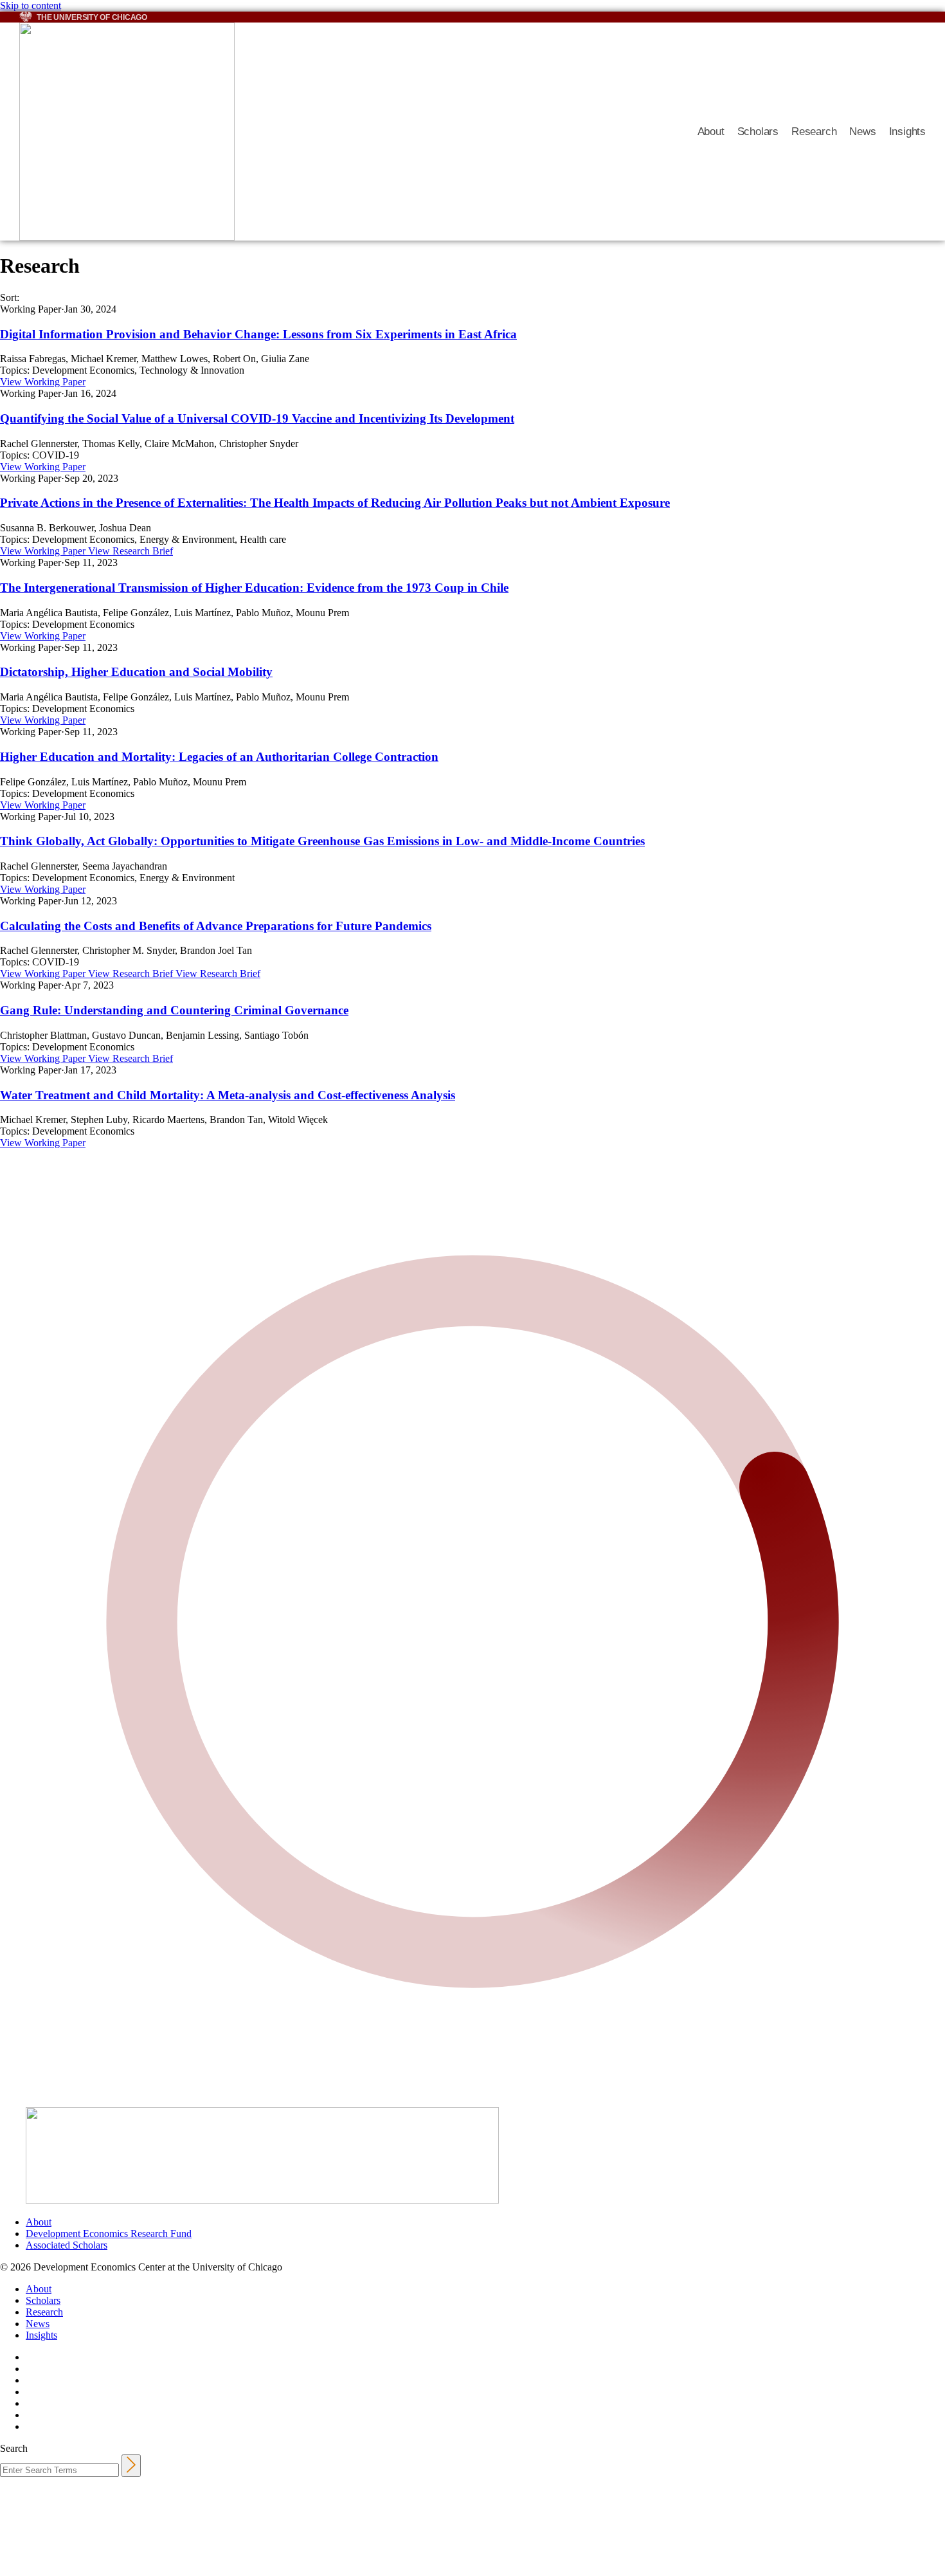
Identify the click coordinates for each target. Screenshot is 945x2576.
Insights (907, 132)
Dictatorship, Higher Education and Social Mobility (136, 672)
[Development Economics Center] (349, 132)
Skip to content (31, 5)
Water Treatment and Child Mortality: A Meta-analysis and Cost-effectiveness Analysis (228, 1095)
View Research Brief (130, 551)
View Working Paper (43, 382)
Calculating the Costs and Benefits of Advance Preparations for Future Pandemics (216, 926)
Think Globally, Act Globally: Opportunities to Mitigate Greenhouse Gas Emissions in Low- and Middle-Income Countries (322, 841)
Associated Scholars (67, 2245)
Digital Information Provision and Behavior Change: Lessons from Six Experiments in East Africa (258, 334)
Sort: (10, 297)
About (711, 132)
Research (814, 132)
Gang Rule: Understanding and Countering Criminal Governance (174, 1010)
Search (14, 2448)
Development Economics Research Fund (109, 2233)
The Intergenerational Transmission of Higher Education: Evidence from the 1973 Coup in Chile (254, 588)
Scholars (758, 132)
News (862, 132)
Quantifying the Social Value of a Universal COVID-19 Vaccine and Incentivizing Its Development (257, 418)
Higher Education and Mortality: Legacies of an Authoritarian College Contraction (219, 757)
